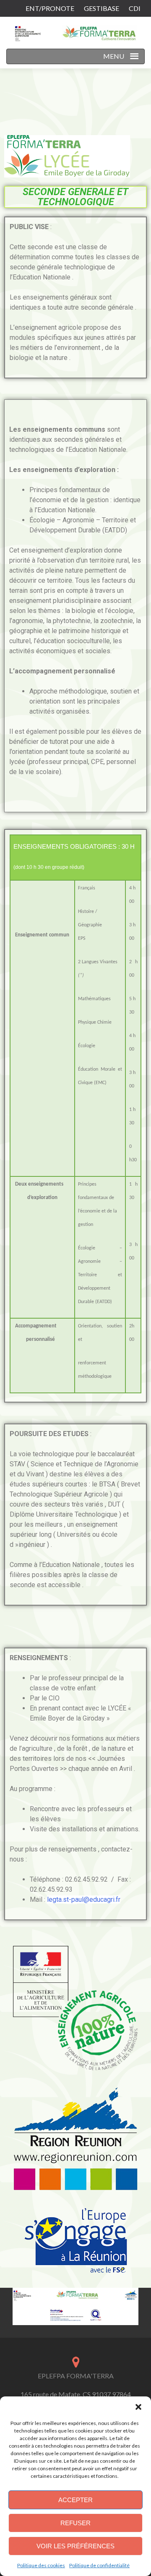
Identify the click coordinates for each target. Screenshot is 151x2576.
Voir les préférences (75, 2546)
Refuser (75, 2523)
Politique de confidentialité (99, 2565)
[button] (138, 2407)
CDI (135, 8)
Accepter (75, 2500)
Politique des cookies (41, 2565)
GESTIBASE (102, 8)
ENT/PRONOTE (50, 8)
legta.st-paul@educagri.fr (84, 1899)
